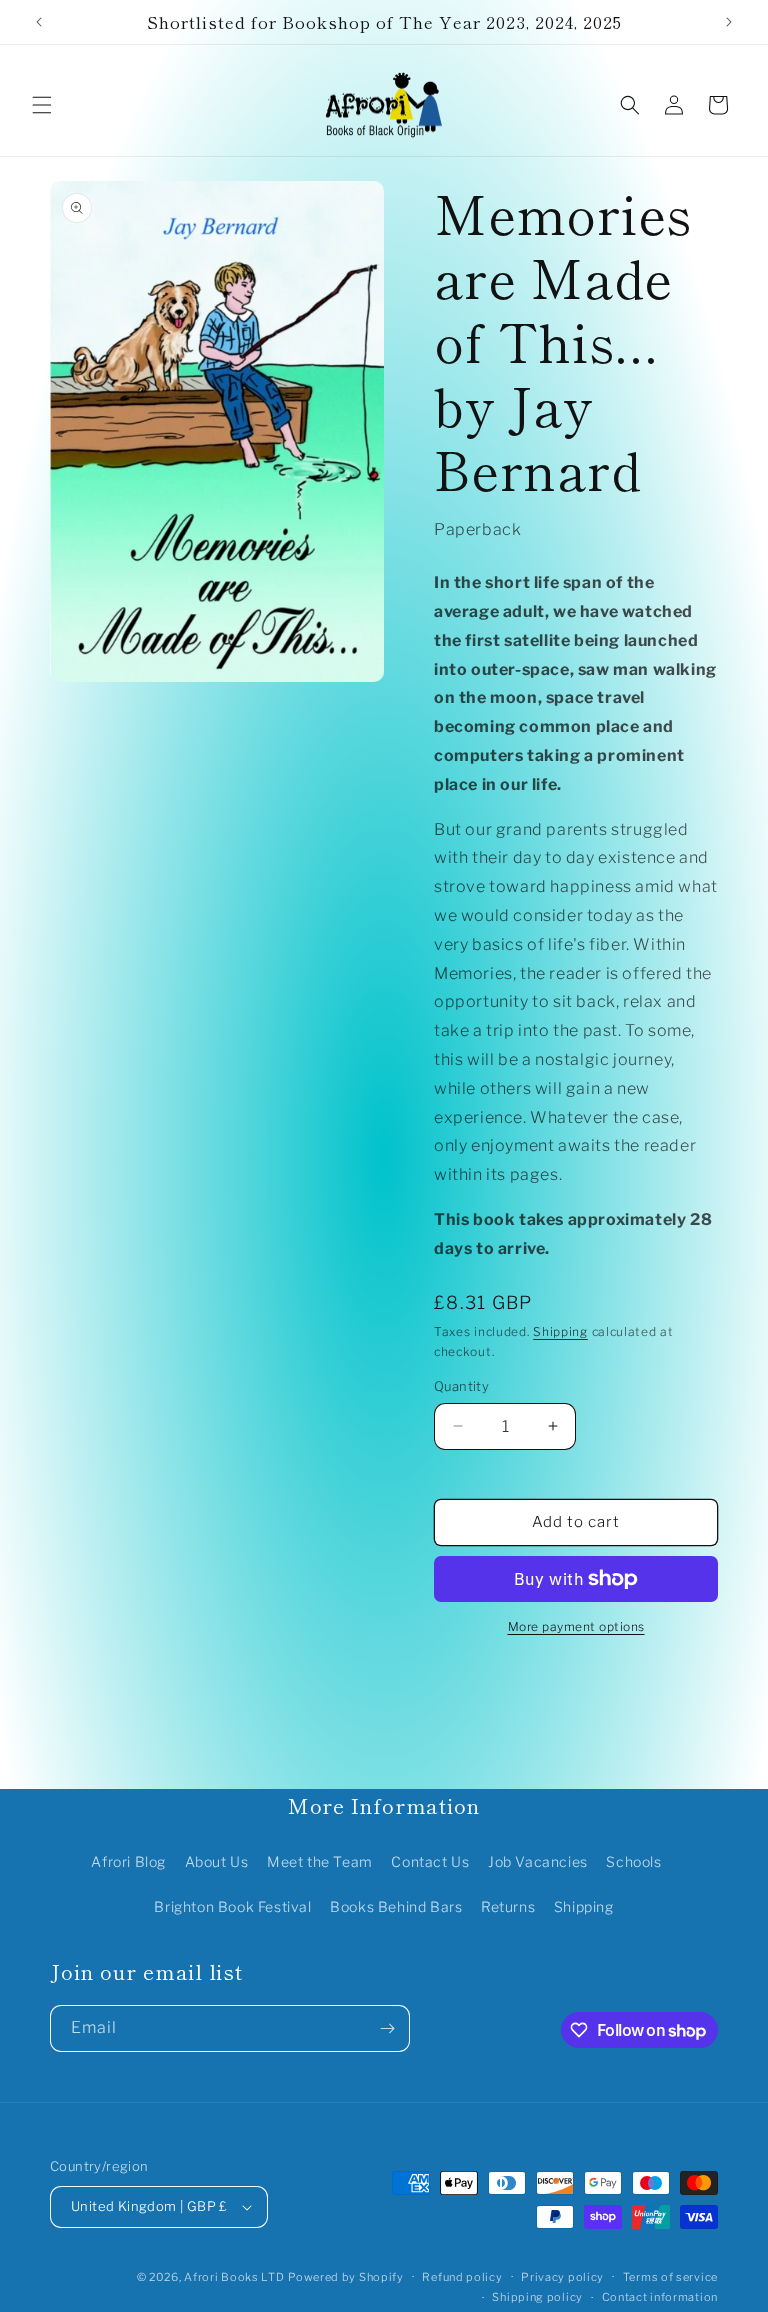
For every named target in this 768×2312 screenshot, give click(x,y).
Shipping (560, 1331)
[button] (42, 105)
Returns (508, 1906)
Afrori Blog (128, 1861)
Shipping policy (537, 2297)
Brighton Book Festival (232, 1906)
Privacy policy (562, 2277)
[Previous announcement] (39, 22)
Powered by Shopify (346, 2277)
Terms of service (670, 2277)
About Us (217, 1861)
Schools (633, 1861)
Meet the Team (320, 1861)
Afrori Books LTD (234, 2277)
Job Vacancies (538, 1861)
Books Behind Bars (396, 1906)
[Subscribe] (387, 2028)
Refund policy (462, 2277)
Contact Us (430, 1861)
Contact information (660, 2297)
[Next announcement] (729, 22)
